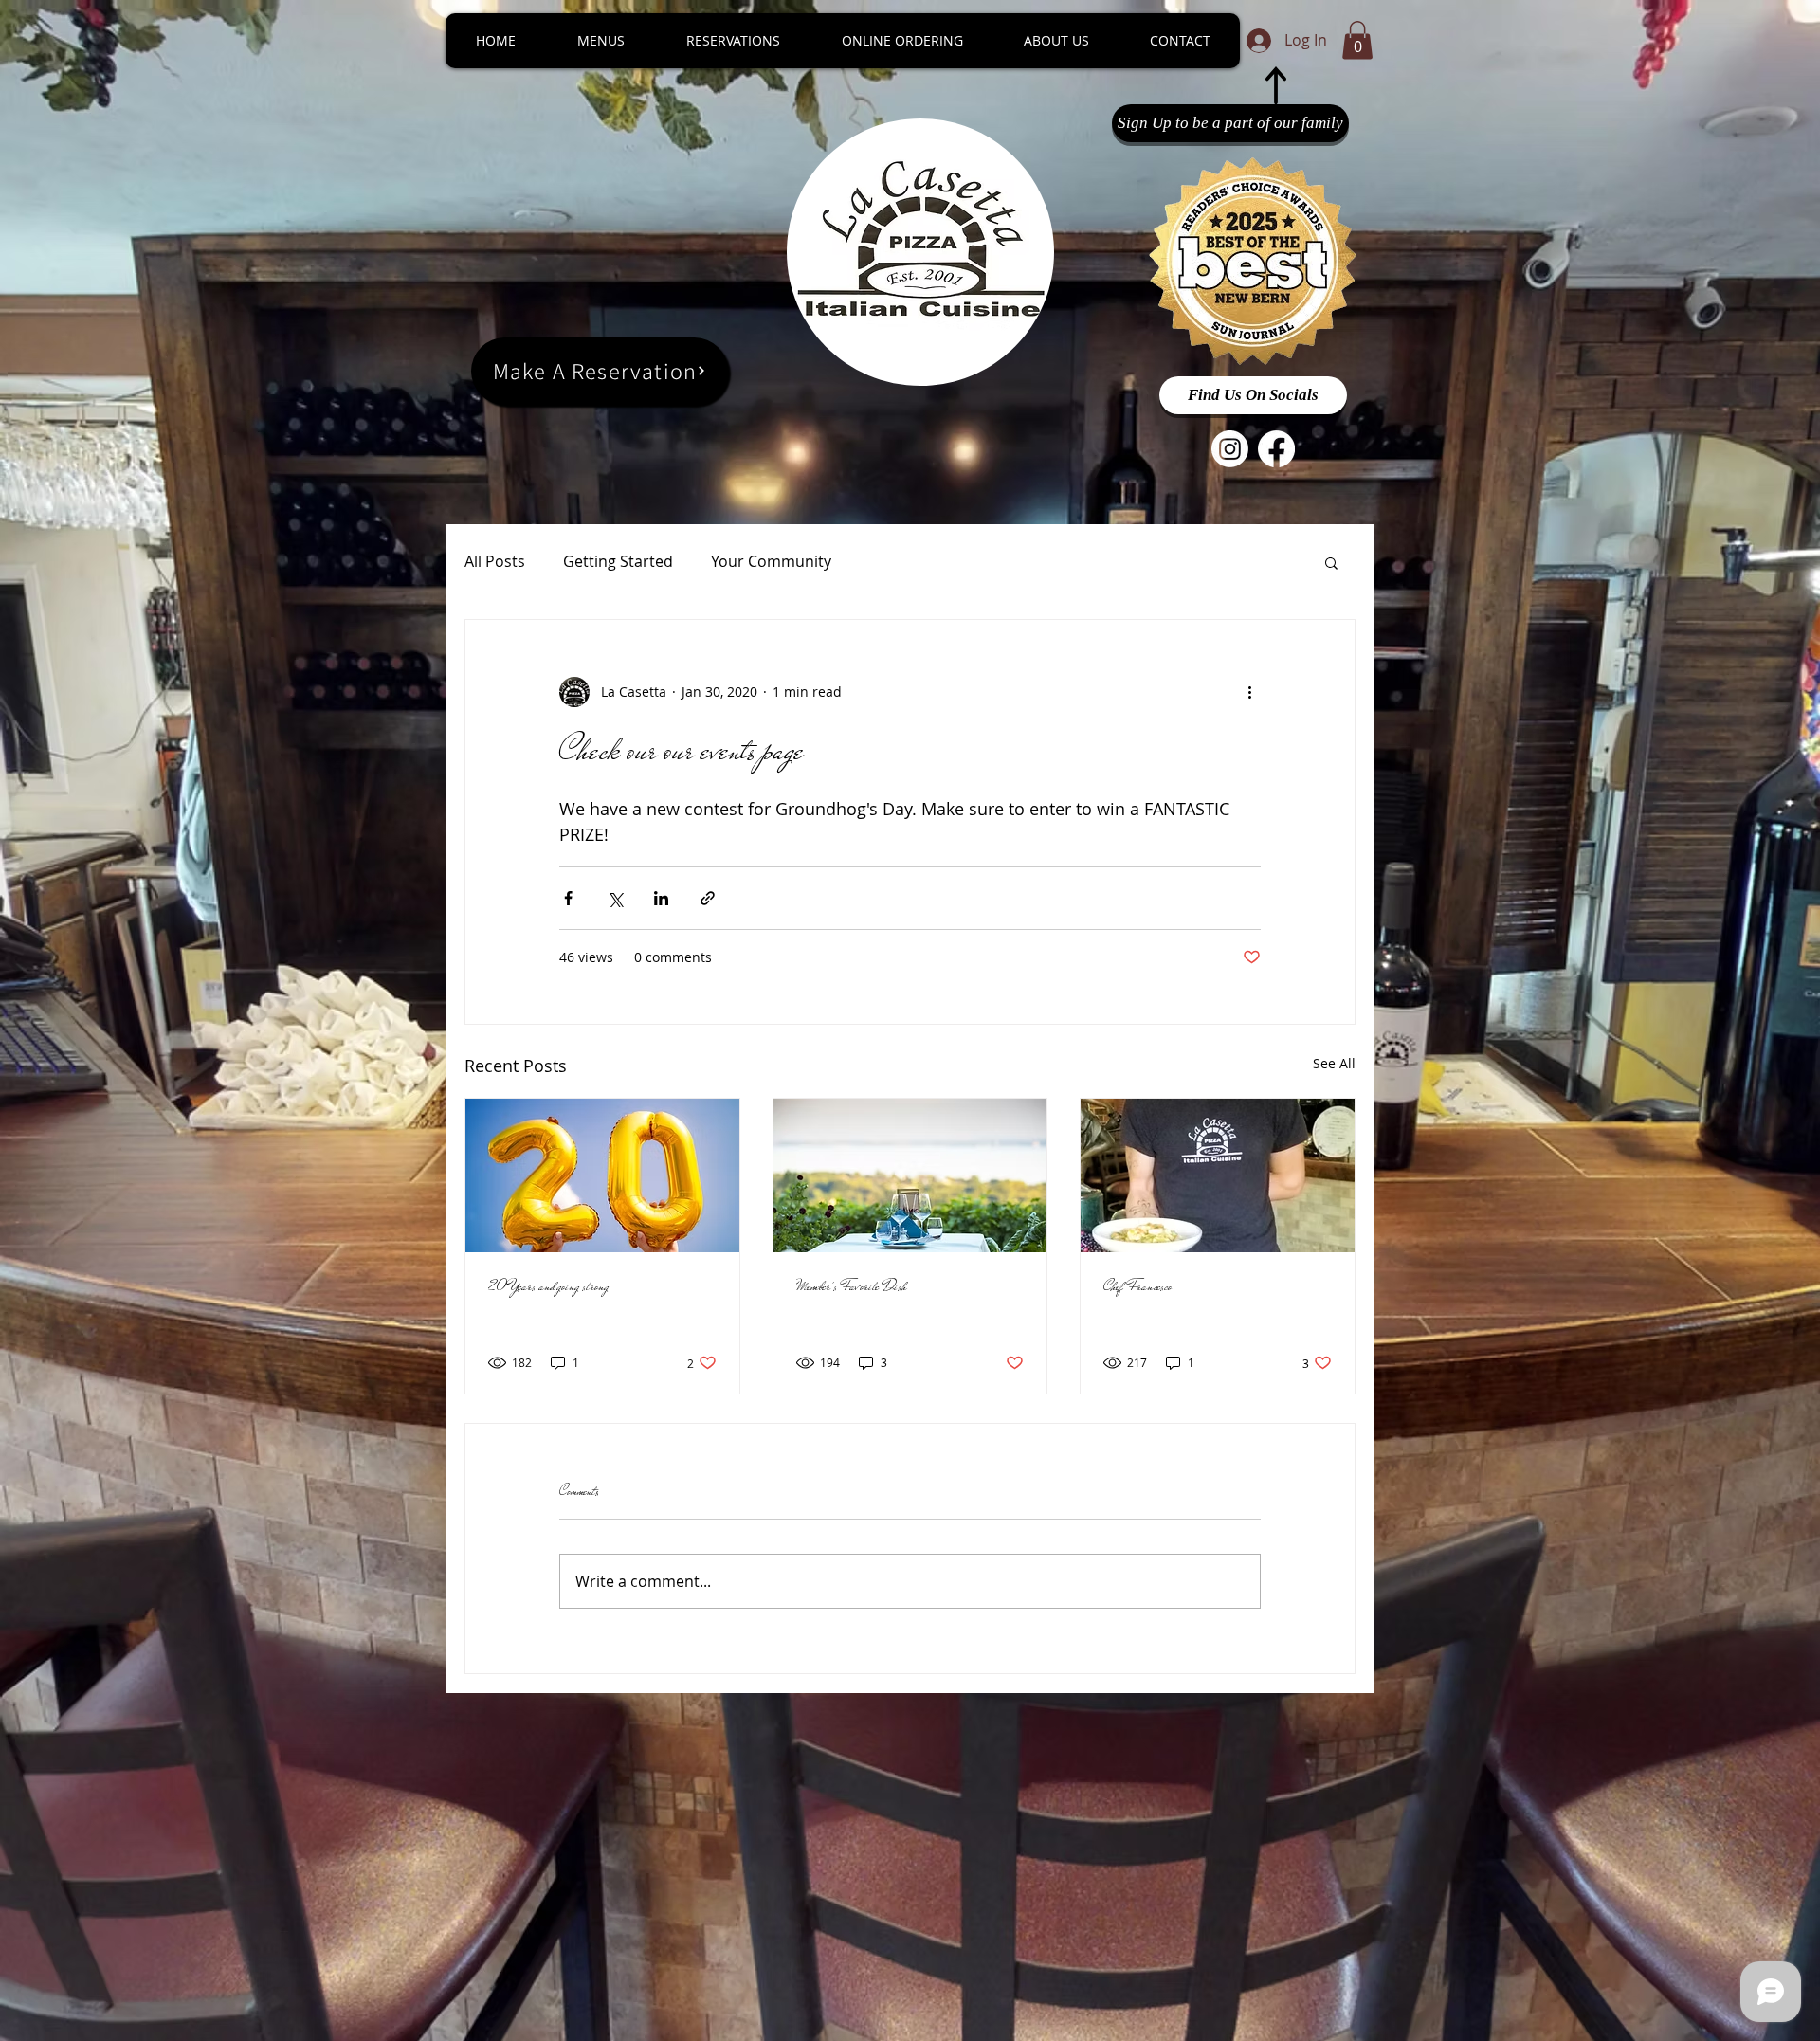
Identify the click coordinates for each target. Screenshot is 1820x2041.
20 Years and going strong (548, 1286)
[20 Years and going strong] (602, 1175)
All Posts (495, 561)
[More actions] (1249, 692)
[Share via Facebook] (568, 898)
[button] (1357, 40)
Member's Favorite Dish (852, 1286)
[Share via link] (708, 898)
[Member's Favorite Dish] (910, 1175)
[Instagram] (1230, 449)
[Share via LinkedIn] (661, 898)
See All (1334, 1063)
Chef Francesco (1137, 1286)
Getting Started (618, 561)
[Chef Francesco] (1218, 1175)
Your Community (771, 561)
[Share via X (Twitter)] (615, 898)
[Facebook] (1276, 449)
